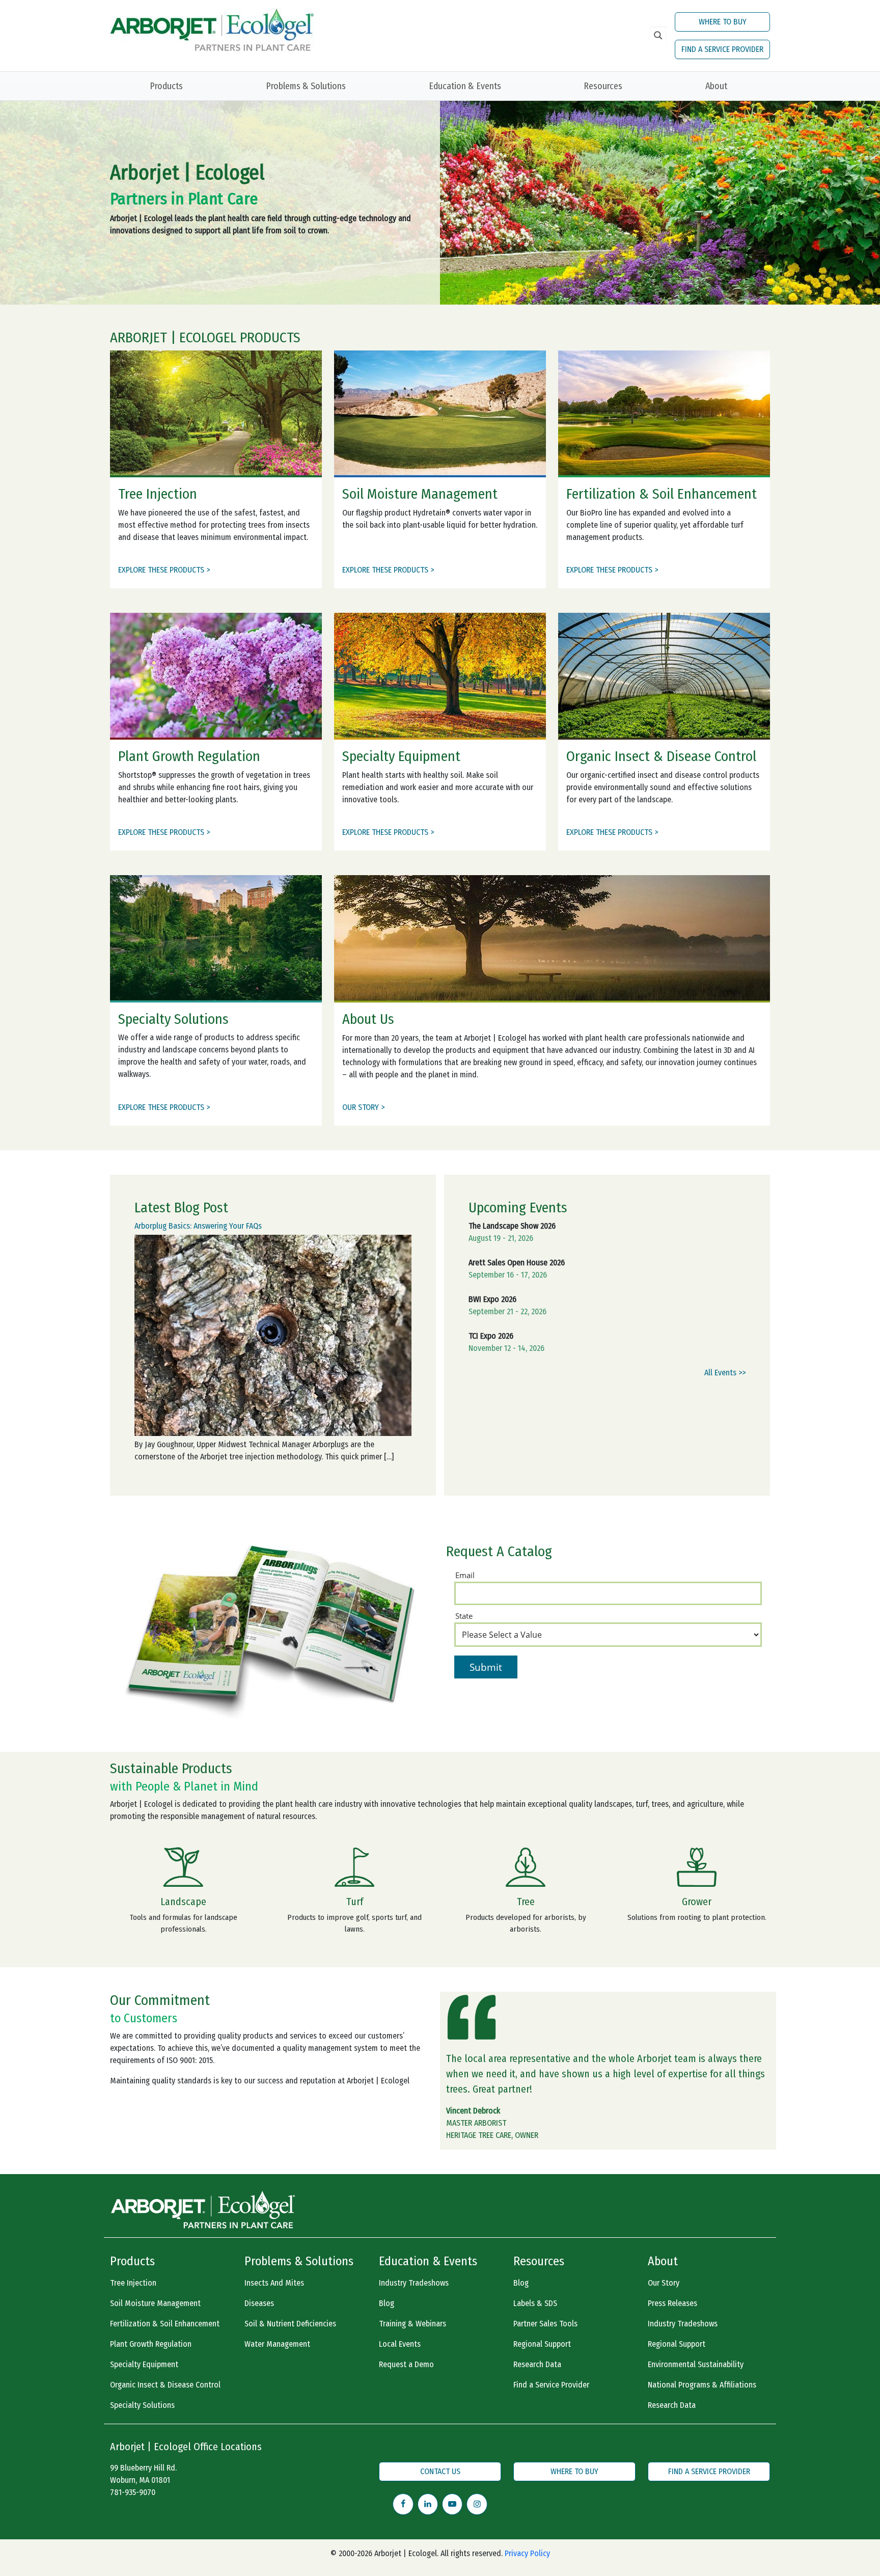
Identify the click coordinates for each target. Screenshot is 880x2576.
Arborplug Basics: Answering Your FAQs (198, 1226)
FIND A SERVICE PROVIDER (722, 49)
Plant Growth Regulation (151, 2344)
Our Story (664, 2283)
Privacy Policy (527, 2553)
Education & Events (465, 86)
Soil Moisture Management (155, 2303)
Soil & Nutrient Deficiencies (290, 2324)
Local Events (400, 2344)
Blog (387, 2303)
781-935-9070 (133, 2492)
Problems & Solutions (306, 86)
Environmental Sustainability (696, 2364)
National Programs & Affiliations (702, 2385)
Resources (603, 86)
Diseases (259, 2303)
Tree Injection (133, 2283)
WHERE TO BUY (723, 22)
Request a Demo (406, 2364)
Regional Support (542, 2344)
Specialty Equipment (144, 2364)
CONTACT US (440, 2471)
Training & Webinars (413, 2324)
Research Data (537, 2364)
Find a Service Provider (551, 2385)
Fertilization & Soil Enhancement (165, 2324)
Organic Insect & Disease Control (165, 2385)
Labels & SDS (535, 2303)
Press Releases (672, 2303)
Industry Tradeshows (414, 2283)
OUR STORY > (363, 1107)
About (716, 86)
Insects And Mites (274, 2283)
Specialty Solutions (142, 2405)
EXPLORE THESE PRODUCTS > (164, 570)
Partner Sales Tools (545, 2324)
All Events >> (725, 1373)
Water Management (277, 2344)
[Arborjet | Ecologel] (212, 29)
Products (166, 86)
